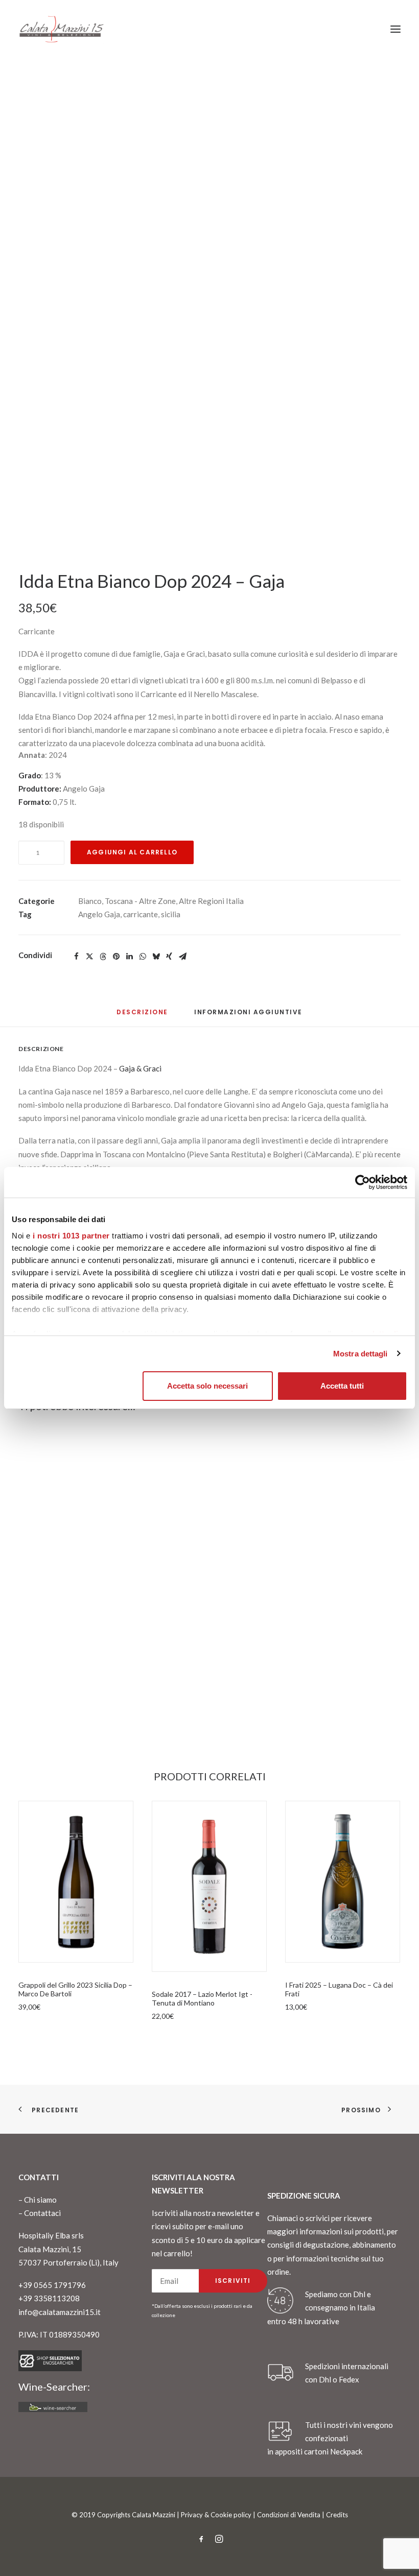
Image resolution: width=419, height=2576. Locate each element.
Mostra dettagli (360, 1354)
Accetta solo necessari (207, 1386)
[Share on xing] (169, 957)
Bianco (90, 901)
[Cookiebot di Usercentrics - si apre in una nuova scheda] (363, 1182)
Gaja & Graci (140, 1068)
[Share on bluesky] (156, 957)
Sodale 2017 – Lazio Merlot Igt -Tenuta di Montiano (202, 1998)
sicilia (171, 914)
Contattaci (42, 2213)
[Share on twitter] (89, 957)
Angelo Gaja (99, 914)
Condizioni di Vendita (289, 2515)
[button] (395, 29)
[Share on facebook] (76, 957)
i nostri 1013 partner (71, 1236)
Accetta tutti (342, 1386)
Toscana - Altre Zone (140, 901)
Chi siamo (40, 2200)
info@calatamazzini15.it (60, 2312)
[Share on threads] (103, 957)
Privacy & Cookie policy (216, 2515)
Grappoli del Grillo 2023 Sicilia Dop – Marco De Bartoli (75, 1989)
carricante (141, 914)
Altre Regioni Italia (211, 901)
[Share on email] (182, 957)
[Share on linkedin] (129, 957)
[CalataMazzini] (61, 29)
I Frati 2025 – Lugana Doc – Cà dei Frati (339, 1989)
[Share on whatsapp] (143, 957)
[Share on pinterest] (116, 957)
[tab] (248, 1016)
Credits (337, 2515)
